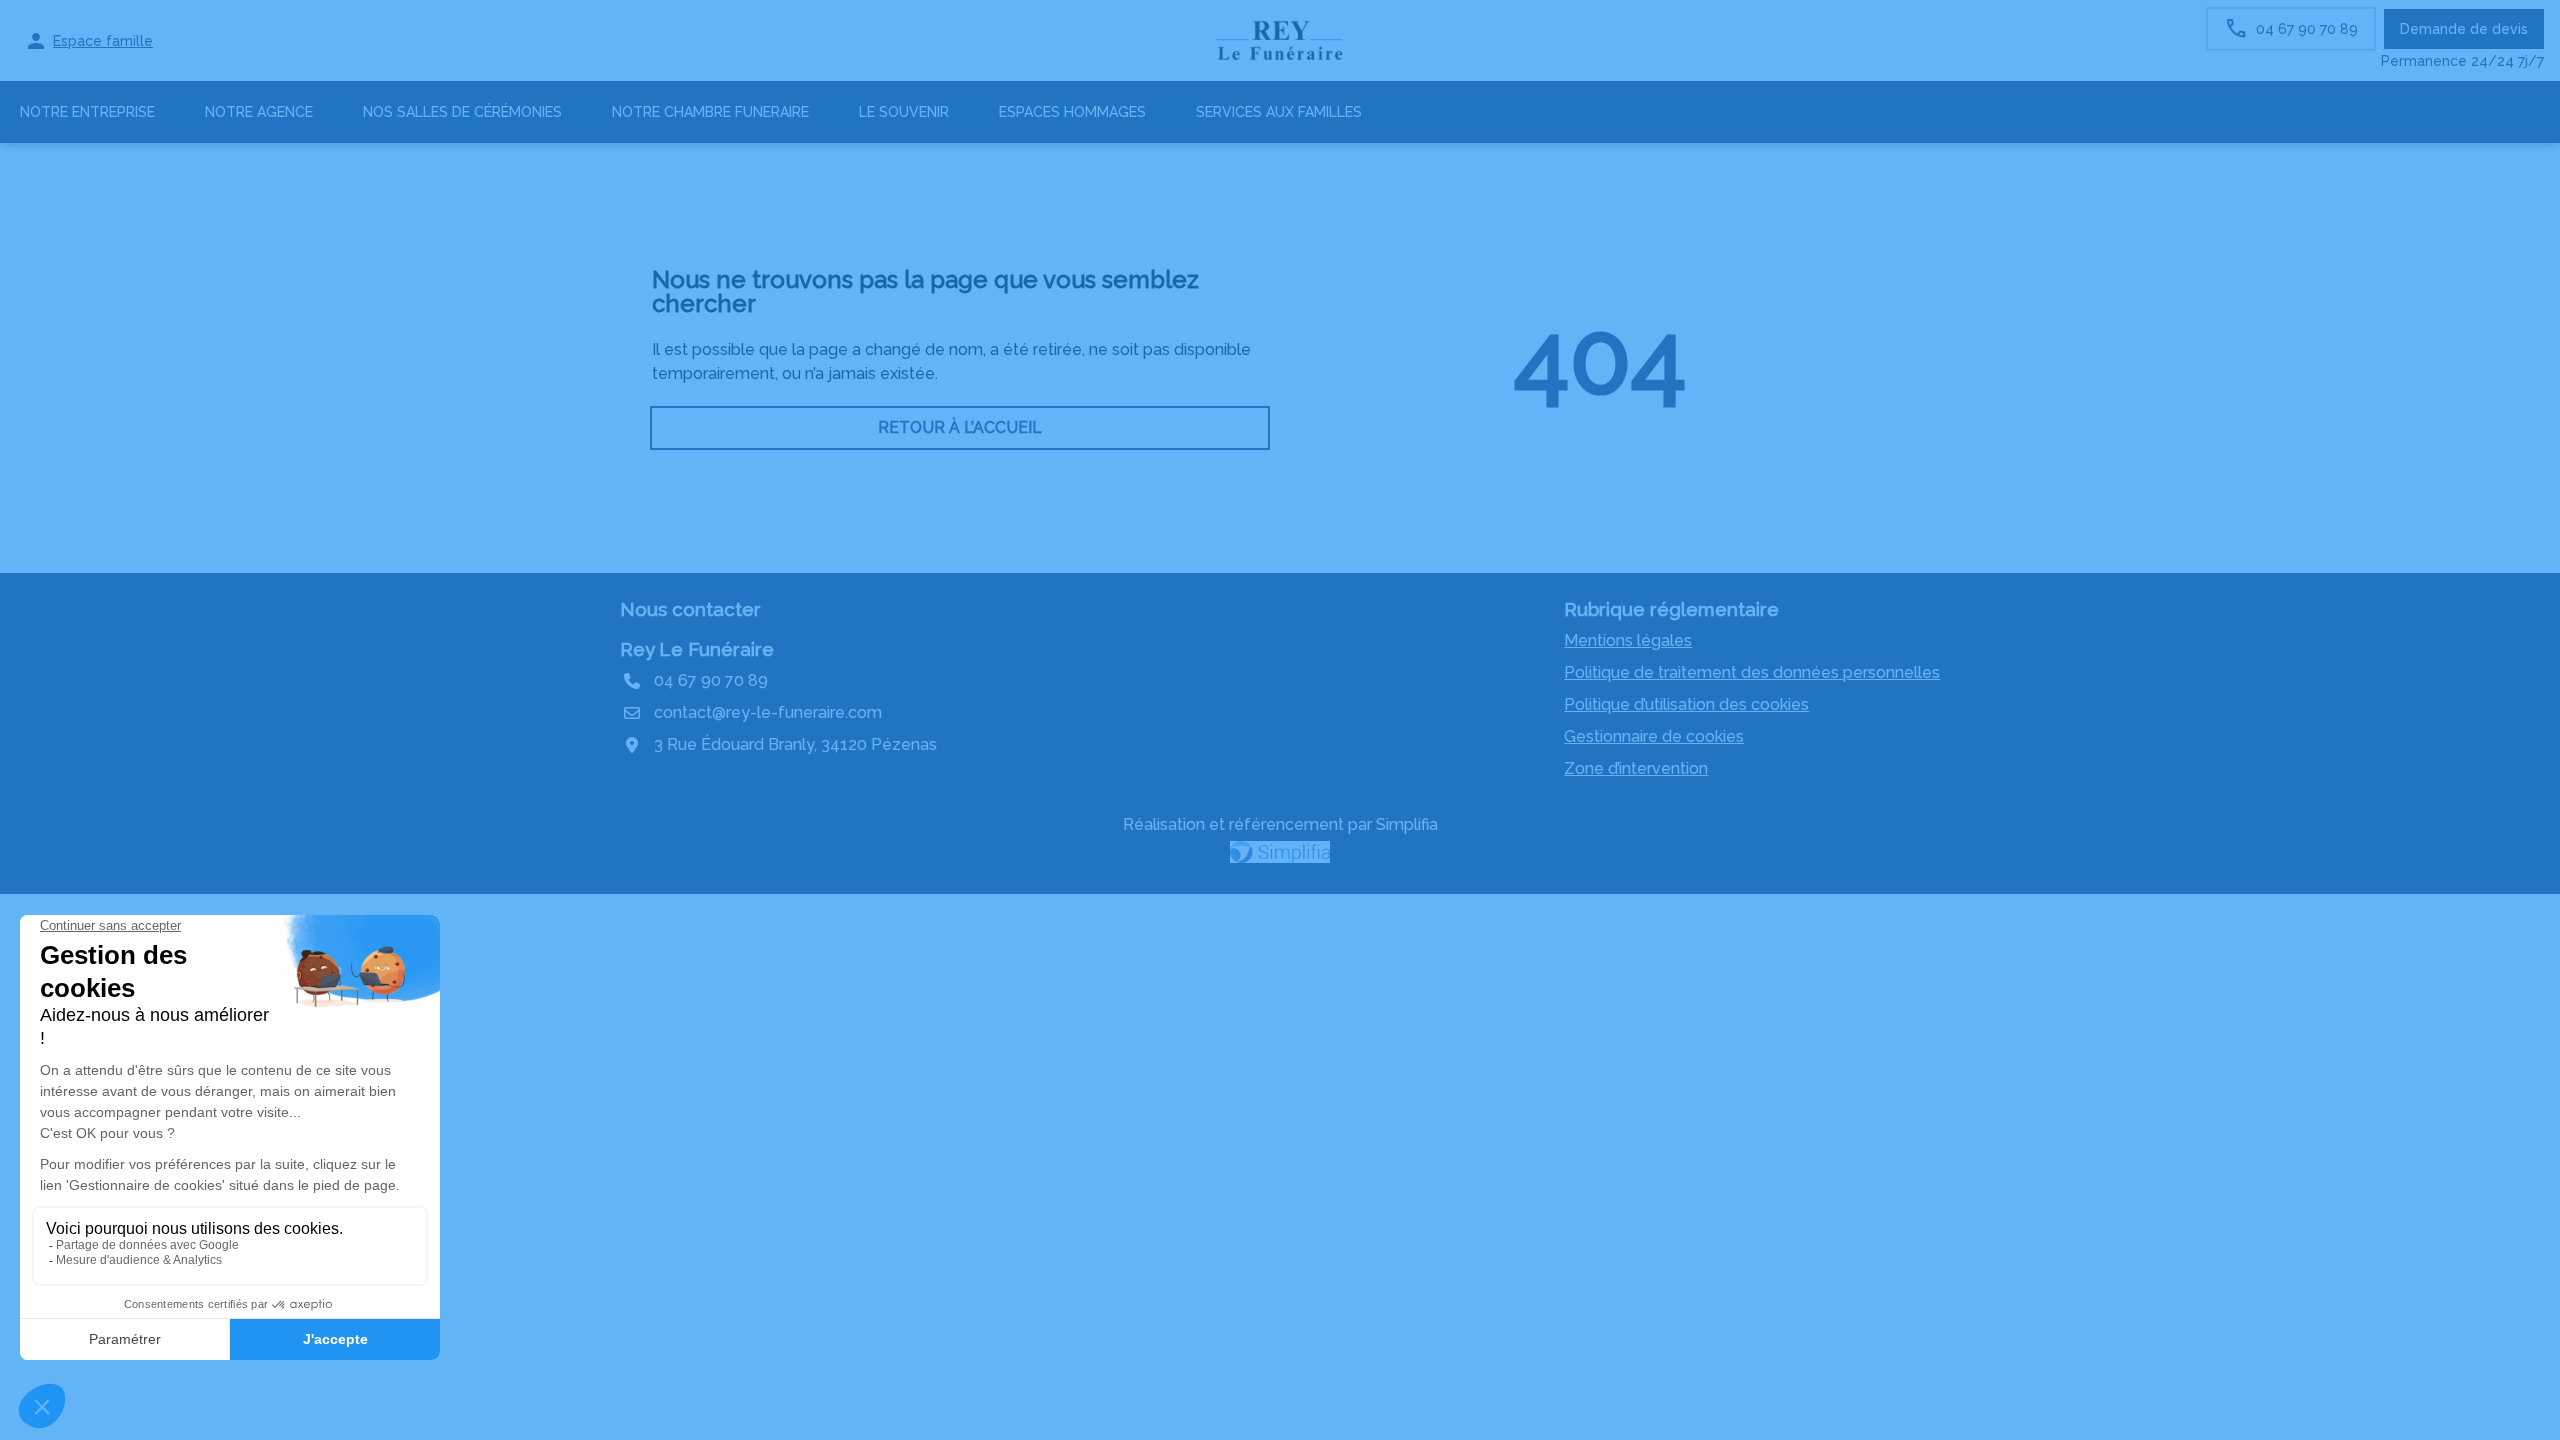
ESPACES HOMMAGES (1072, 112)
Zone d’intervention (1636, 768)
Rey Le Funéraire (697, 649)
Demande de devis (2464, 29)
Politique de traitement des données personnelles (1752, 672)
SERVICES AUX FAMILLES (1279, 112)
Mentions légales (1628, 640)
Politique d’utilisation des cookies (1686, 704)
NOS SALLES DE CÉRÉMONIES (462, 112)
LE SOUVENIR (904, 112)
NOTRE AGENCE (259, 112)
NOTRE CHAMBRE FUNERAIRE (710, 112)
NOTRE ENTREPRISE (87, 112)
